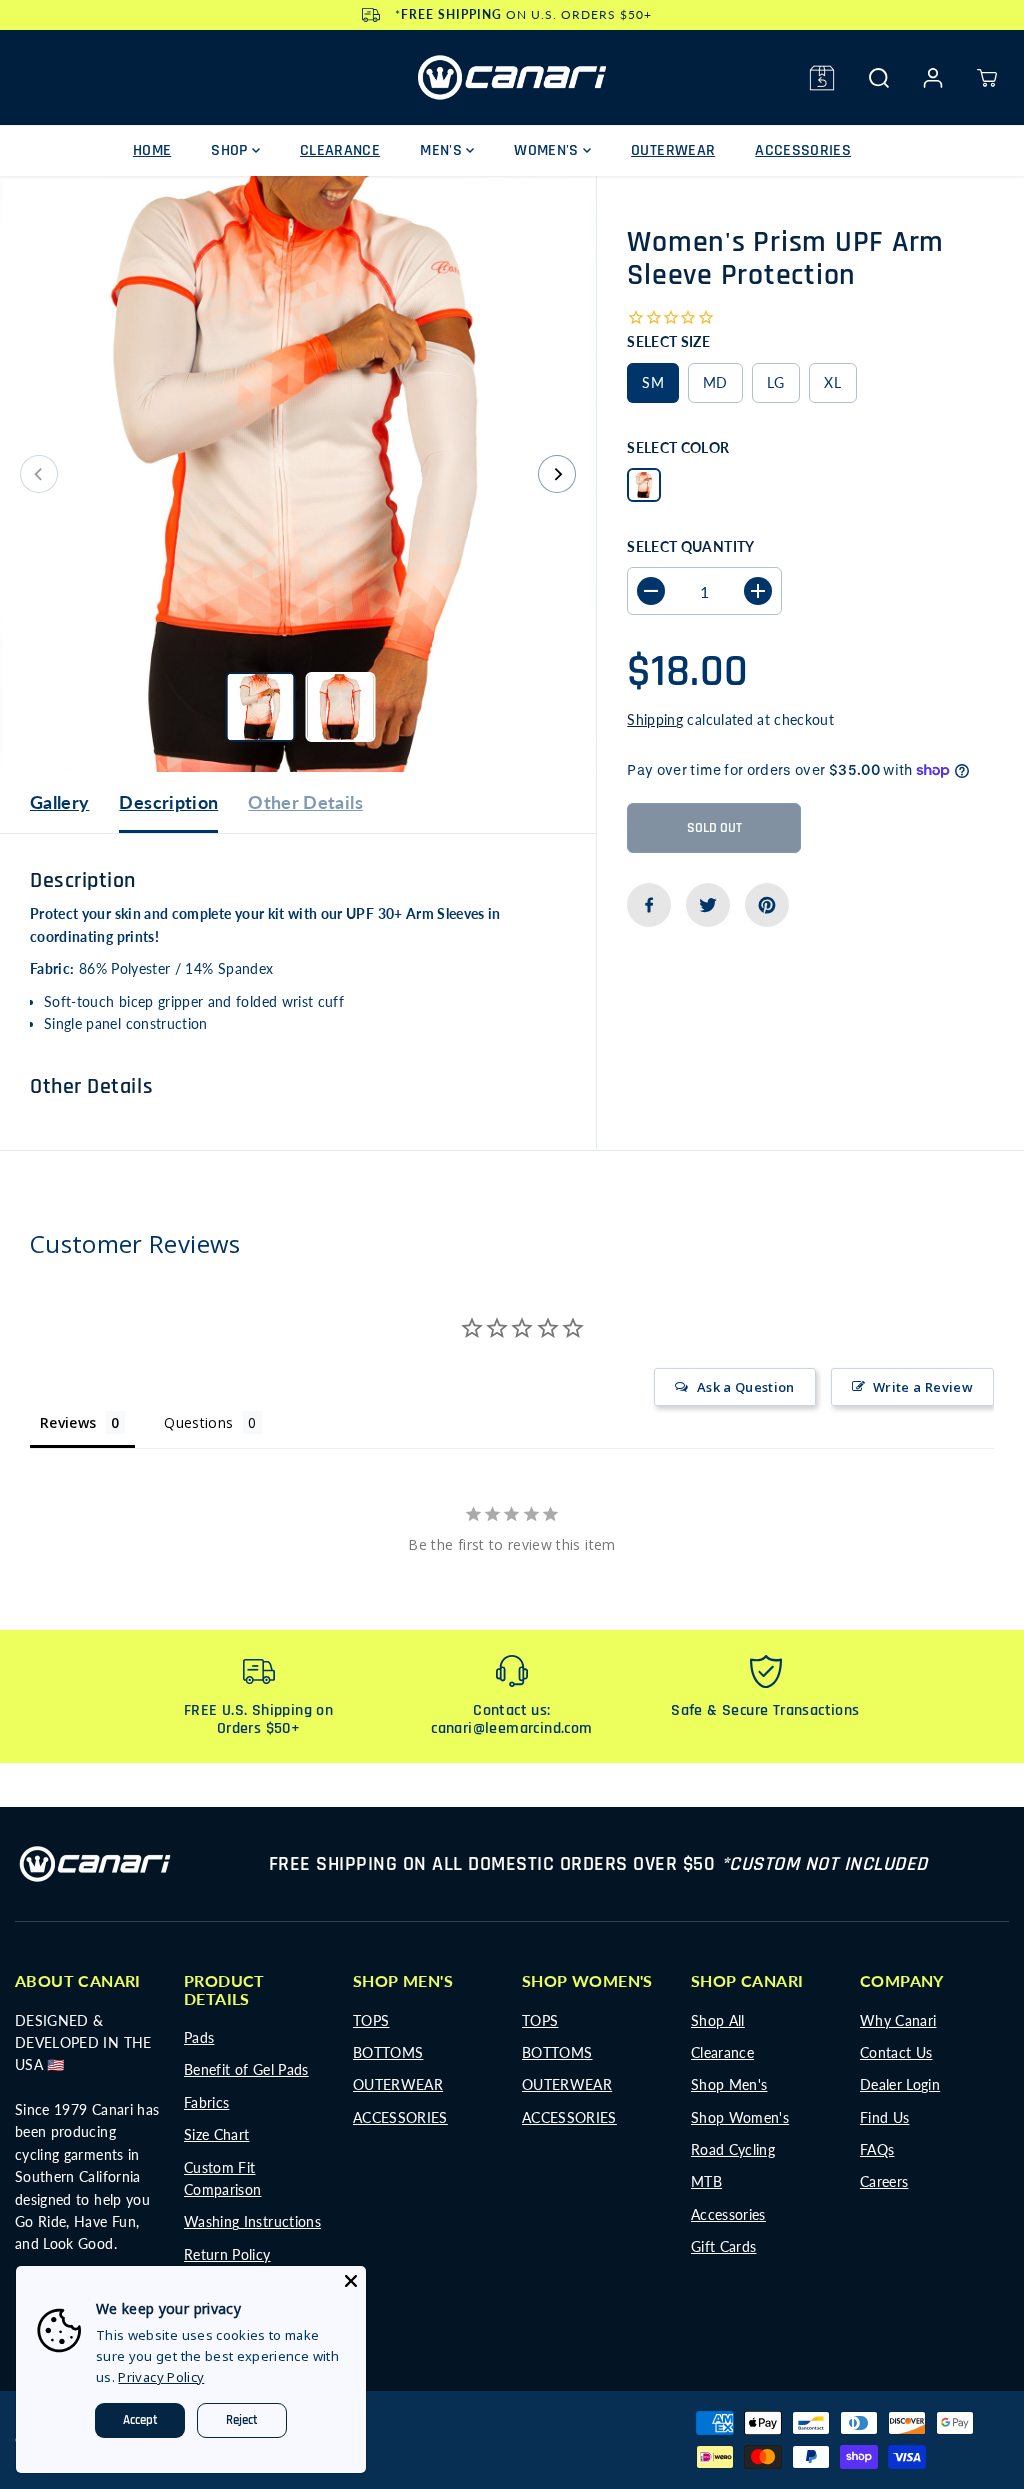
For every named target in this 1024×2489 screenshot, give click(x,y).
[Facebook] (649, 905)
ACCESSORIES (803, 150)
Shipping (655, 719)
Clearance (722, 2052)
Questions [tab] (198, 1422)
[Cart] (987, 78)
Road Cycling (733, 2149)
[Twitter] (708, 905)
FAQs (877, 2149)
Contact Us (896, 2052)
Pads (199, 2037)
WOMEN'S (548, 150)
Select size (668, 341)
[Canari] (512, 77)
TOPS (371, 2020)
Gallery (59, 802)
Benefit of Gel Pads (246, 2069)
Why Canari (898, 2020)
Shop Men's (729, 2084)
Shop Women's (740, 2117)
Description (168, 802)
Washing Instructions (252, 2221)
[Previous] (39, 474)
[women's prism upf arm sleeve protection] (298, 474)
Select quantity (690, 546)
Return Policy (227, 2254)
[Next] (557, 474)
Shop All (718, 2020)
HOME (152, 150)
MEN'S (443, 150)
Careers (884, 2181)
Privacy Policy (161, 2377)
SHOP (231, 150)
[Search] (879, 78)
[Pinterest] (767, 905)
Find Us (884, 2117)
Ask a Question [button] (746, 1387)
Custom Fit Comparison (223, 2178)
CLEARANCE (340, 150)
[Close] (351, 2281)
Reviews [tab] (68, 1422)
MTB (706, 2181)
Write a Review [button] (923, 1387)
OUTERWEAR (673, 150)
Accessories (728, 2214)
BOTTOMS (388, 2052)
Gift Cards (724, 2246)
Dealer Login (900, 2084)
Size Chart (217, 2134)
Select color (678, 447)
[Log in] (933, 78)
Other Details (305, 802)
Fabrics (206, 2102)
